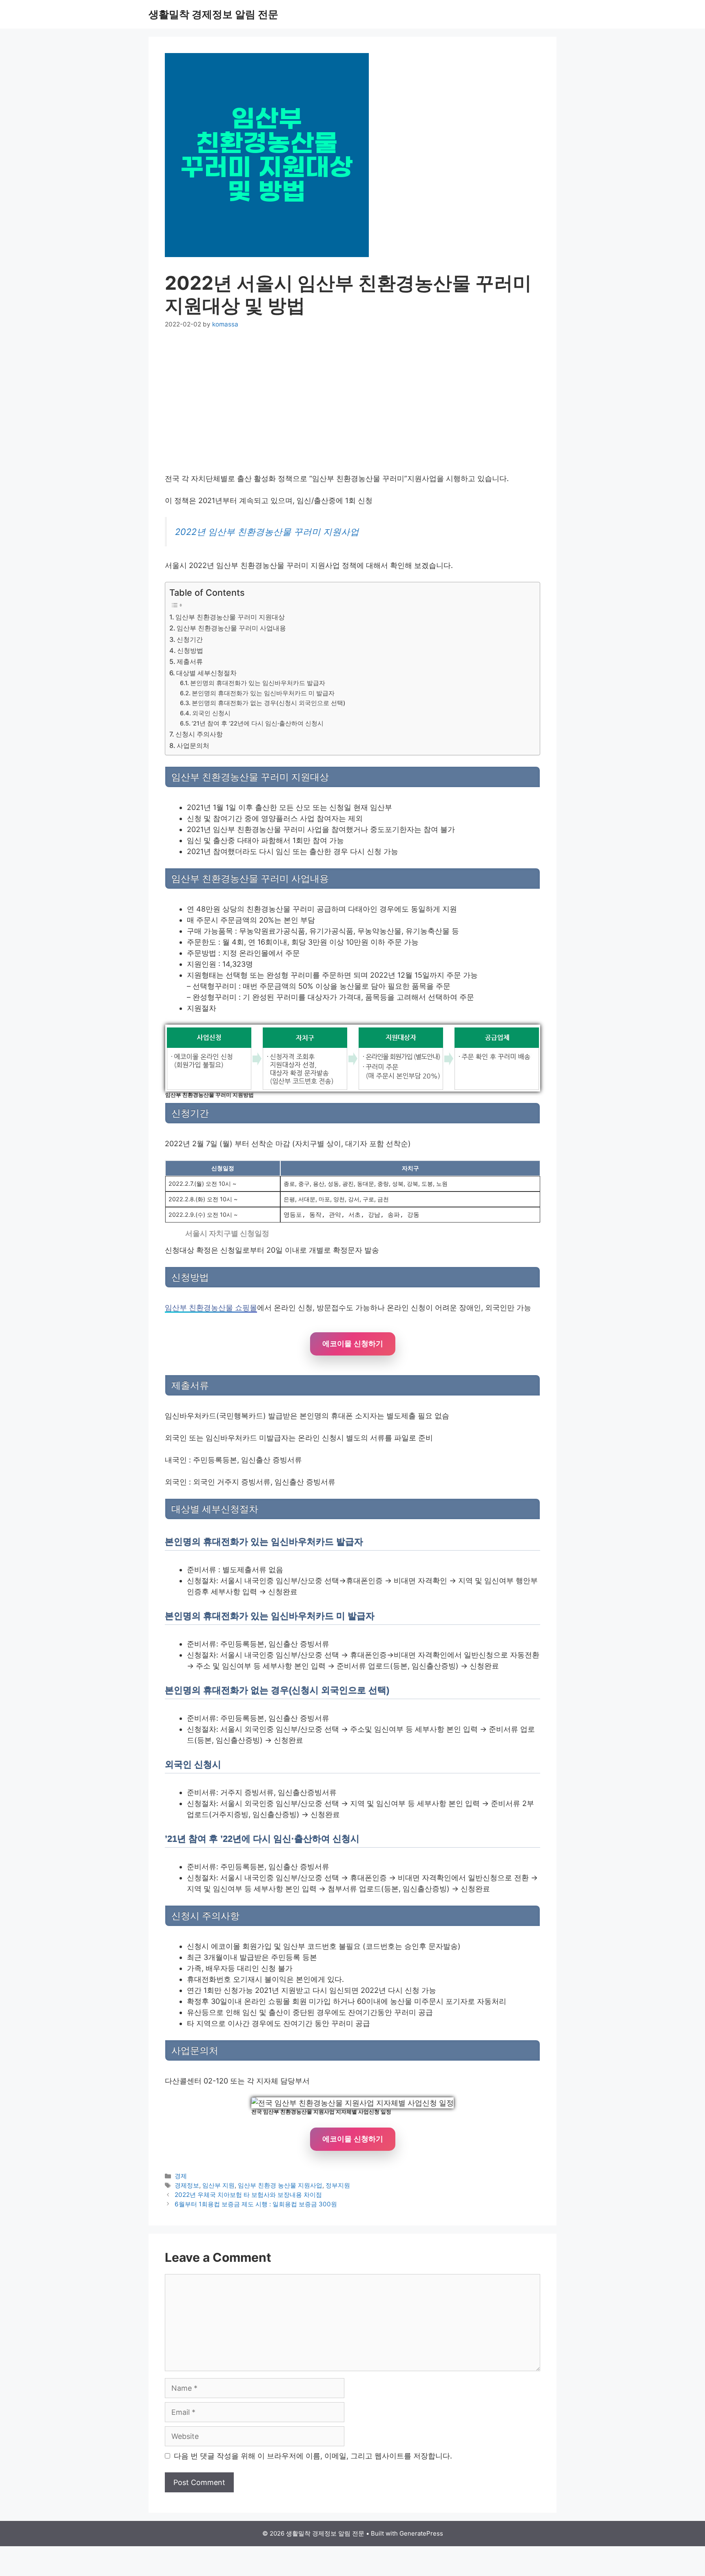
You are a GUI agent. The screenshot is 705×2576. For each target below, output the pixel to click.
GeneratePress (421, 2533)
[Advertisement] (352, 401)
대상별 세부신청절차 (206, 673)
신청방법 (190, 650)
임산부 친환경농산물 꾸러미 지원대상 (230, 617)
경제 (181, 2176)
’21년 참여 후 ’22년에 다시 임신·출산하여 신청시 (258, 723)
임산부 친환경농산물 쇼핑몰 (211, 1308)
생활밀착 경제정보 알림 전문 (213, 14)
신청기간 (190, 639)
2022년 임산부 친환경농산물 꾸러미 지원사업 (267, 532)
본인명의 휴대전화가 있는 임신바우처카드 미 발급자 (263, 693)
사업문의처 (193, 746)
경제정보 (187, 2185)
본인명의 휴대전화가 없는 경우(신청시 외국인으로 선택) (269, 703)
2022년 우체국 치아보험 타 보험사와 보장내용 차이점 (248, 2195)
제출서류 (190, 661)
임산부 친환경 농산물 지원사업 (280, 2185)
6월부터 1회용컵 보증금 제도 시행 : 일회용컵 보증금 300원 (256, 2204)
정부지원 (338, 2185)
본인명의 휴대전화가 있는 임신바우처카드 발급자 (258, 683)
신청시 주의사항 (199, 734)
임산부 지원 (218, 2185)
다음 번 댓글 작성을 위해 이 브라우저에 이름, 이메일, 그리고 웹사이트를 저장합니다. (313, 2456)
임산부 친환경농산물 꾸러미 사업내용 (231, 628)
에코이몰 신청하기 (353, 1344)
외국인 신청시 (211, 713)
